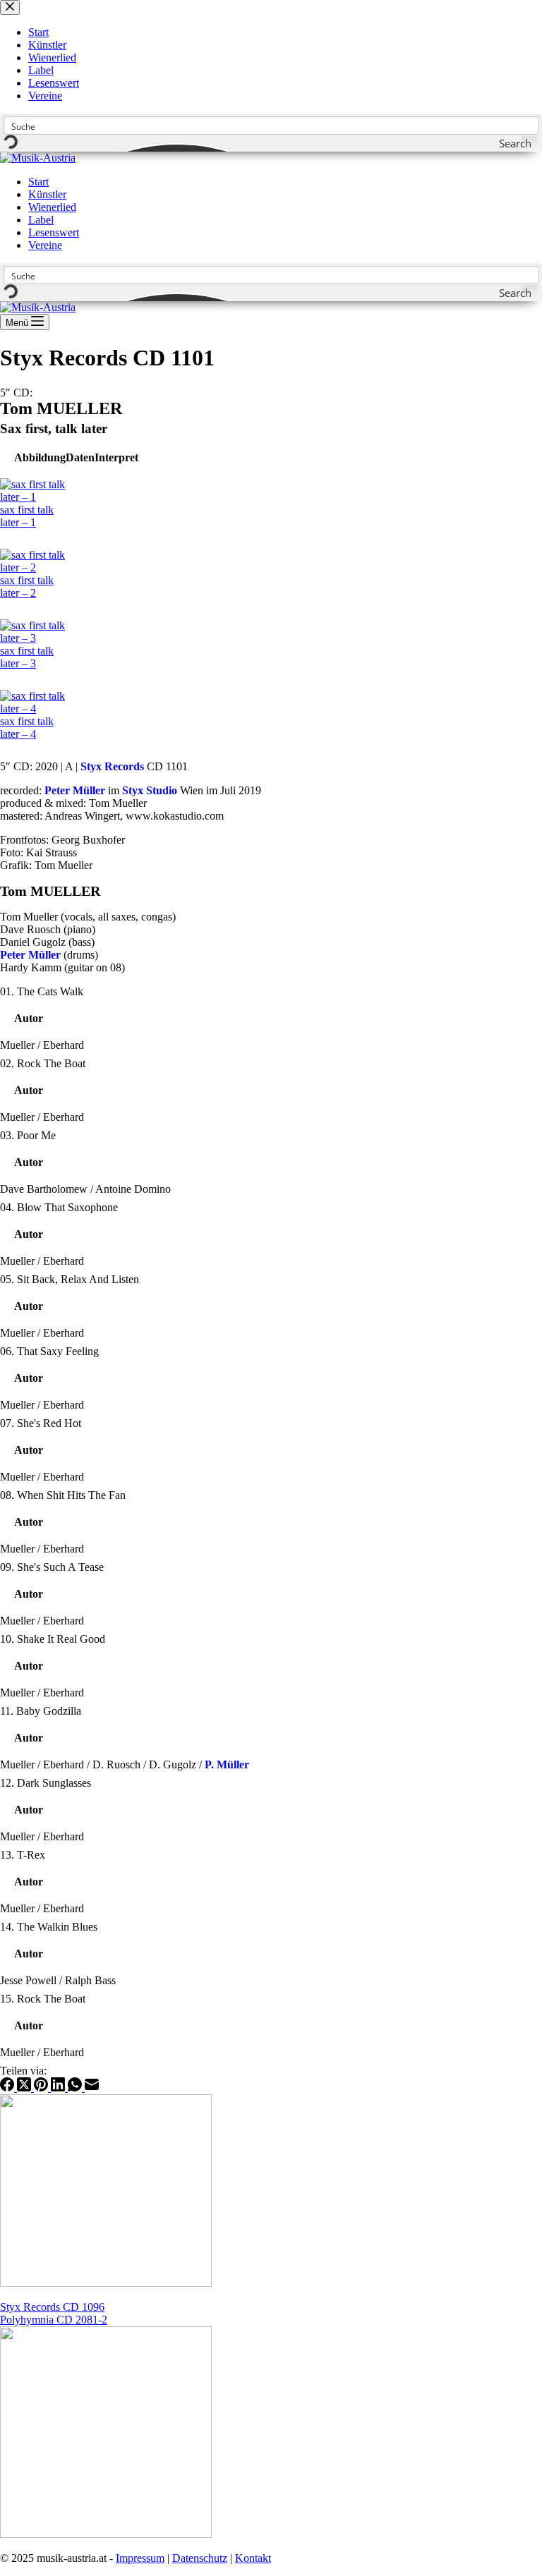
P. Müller (227, 1764)
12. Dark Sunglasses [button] (46, 1783)
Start (38, 182)
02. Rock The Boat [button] (43, 1063)
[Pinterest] (42, 2088)
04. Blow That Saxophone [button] (59, 1207)
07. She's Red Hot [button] (41, 1423)
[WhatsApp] (76, 2088)
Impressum (140, 2558)
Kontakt (253, 2558)
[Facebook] (8, 2088)
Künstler (47, 194)
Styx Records (112, 766)
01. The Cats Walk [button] (42, 991)
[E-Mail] (92, 2088)
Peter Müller (75, 790)
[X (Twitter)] (25, 2088)
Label (41, 220)
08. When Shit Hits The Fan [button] (63, 1495)
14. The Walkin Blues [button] (49, 1927)
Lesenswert (54, 232)
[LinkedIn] (59, 2088)
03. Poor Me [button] (28, 1135)
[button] (40, 457)
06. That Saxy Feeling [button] (49, 1351)
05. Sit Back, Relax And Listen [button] (70, 1279)
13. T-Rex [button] (23, 1855)
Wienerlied (52, 207)
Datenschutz (200, 2558)
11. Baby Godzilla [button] (41, 1711)
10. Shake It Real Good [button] (53, 1639)
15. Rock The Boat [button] (43, 1999)
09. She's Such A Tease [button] (52, 1567)
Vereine (45, 245)
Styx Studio (150, 790)
